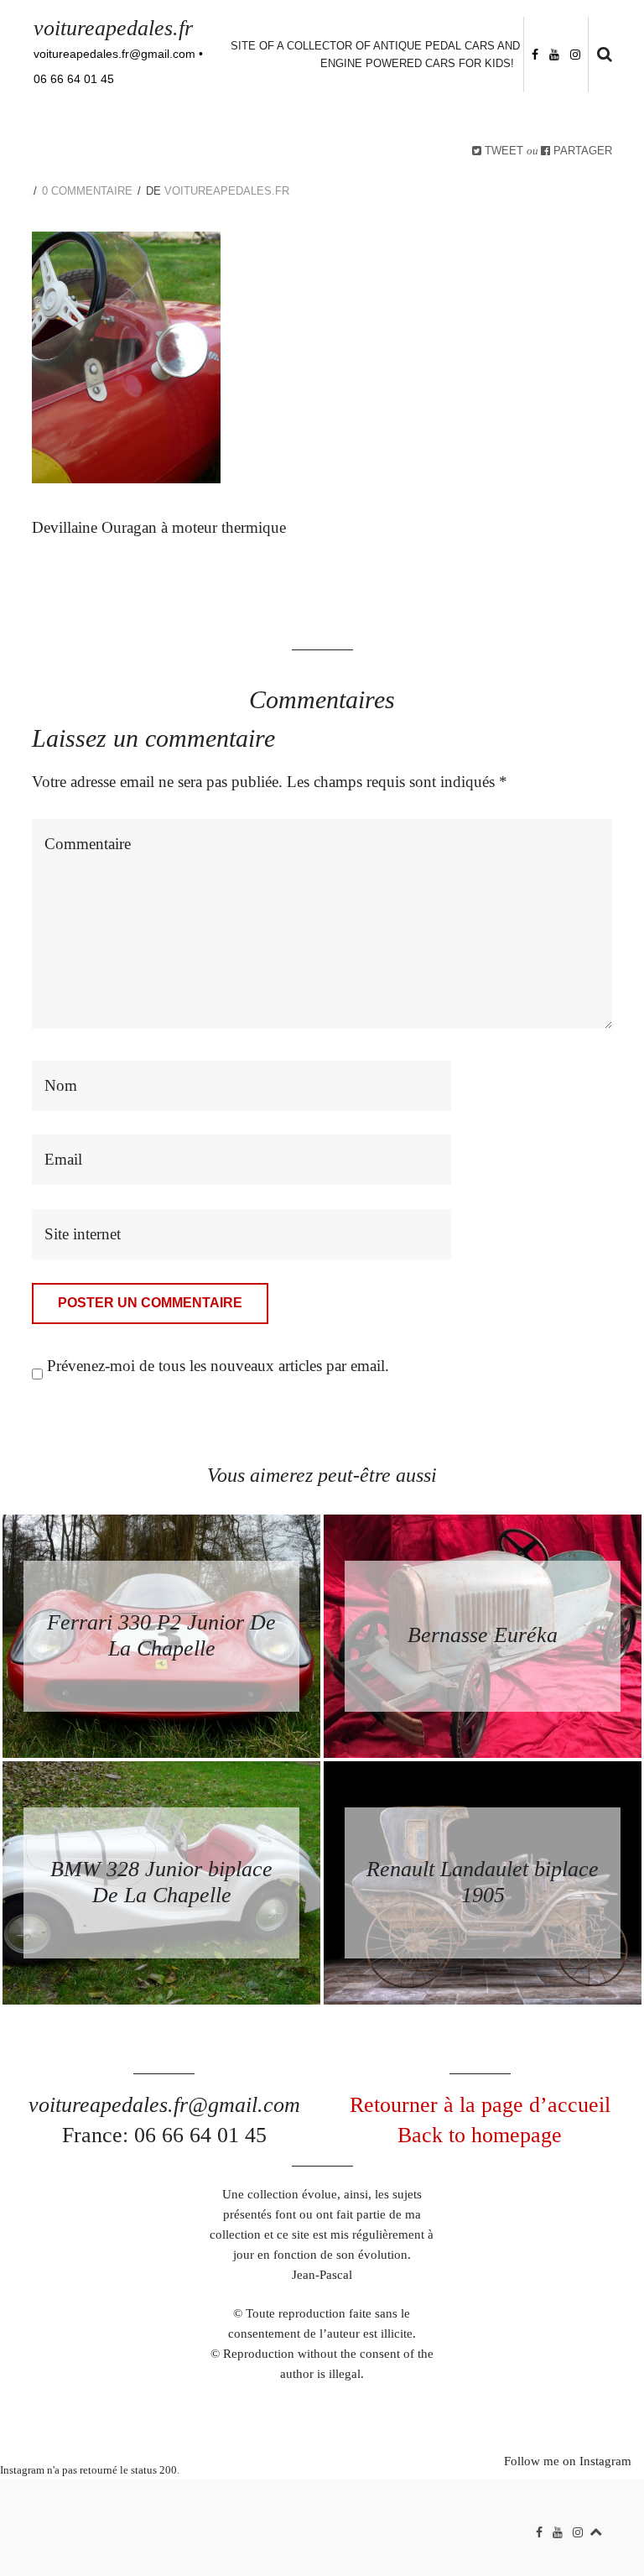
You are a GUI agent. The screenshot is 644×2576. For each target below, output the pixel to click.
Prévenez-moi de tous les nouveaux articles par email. (218, 1366)
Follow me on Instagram (568, 2461)
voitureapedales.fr (113, 28)
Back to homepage (480, 2135)
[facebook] (535, 53)
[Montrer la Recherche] (600, 55)
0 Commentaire (87, 191)
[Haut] (596, 2529)
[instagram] (575, 53)
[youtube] (554, 53)
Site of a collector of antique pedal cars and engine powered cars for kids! (375, 55)
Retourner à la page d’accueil (480, 2105)
